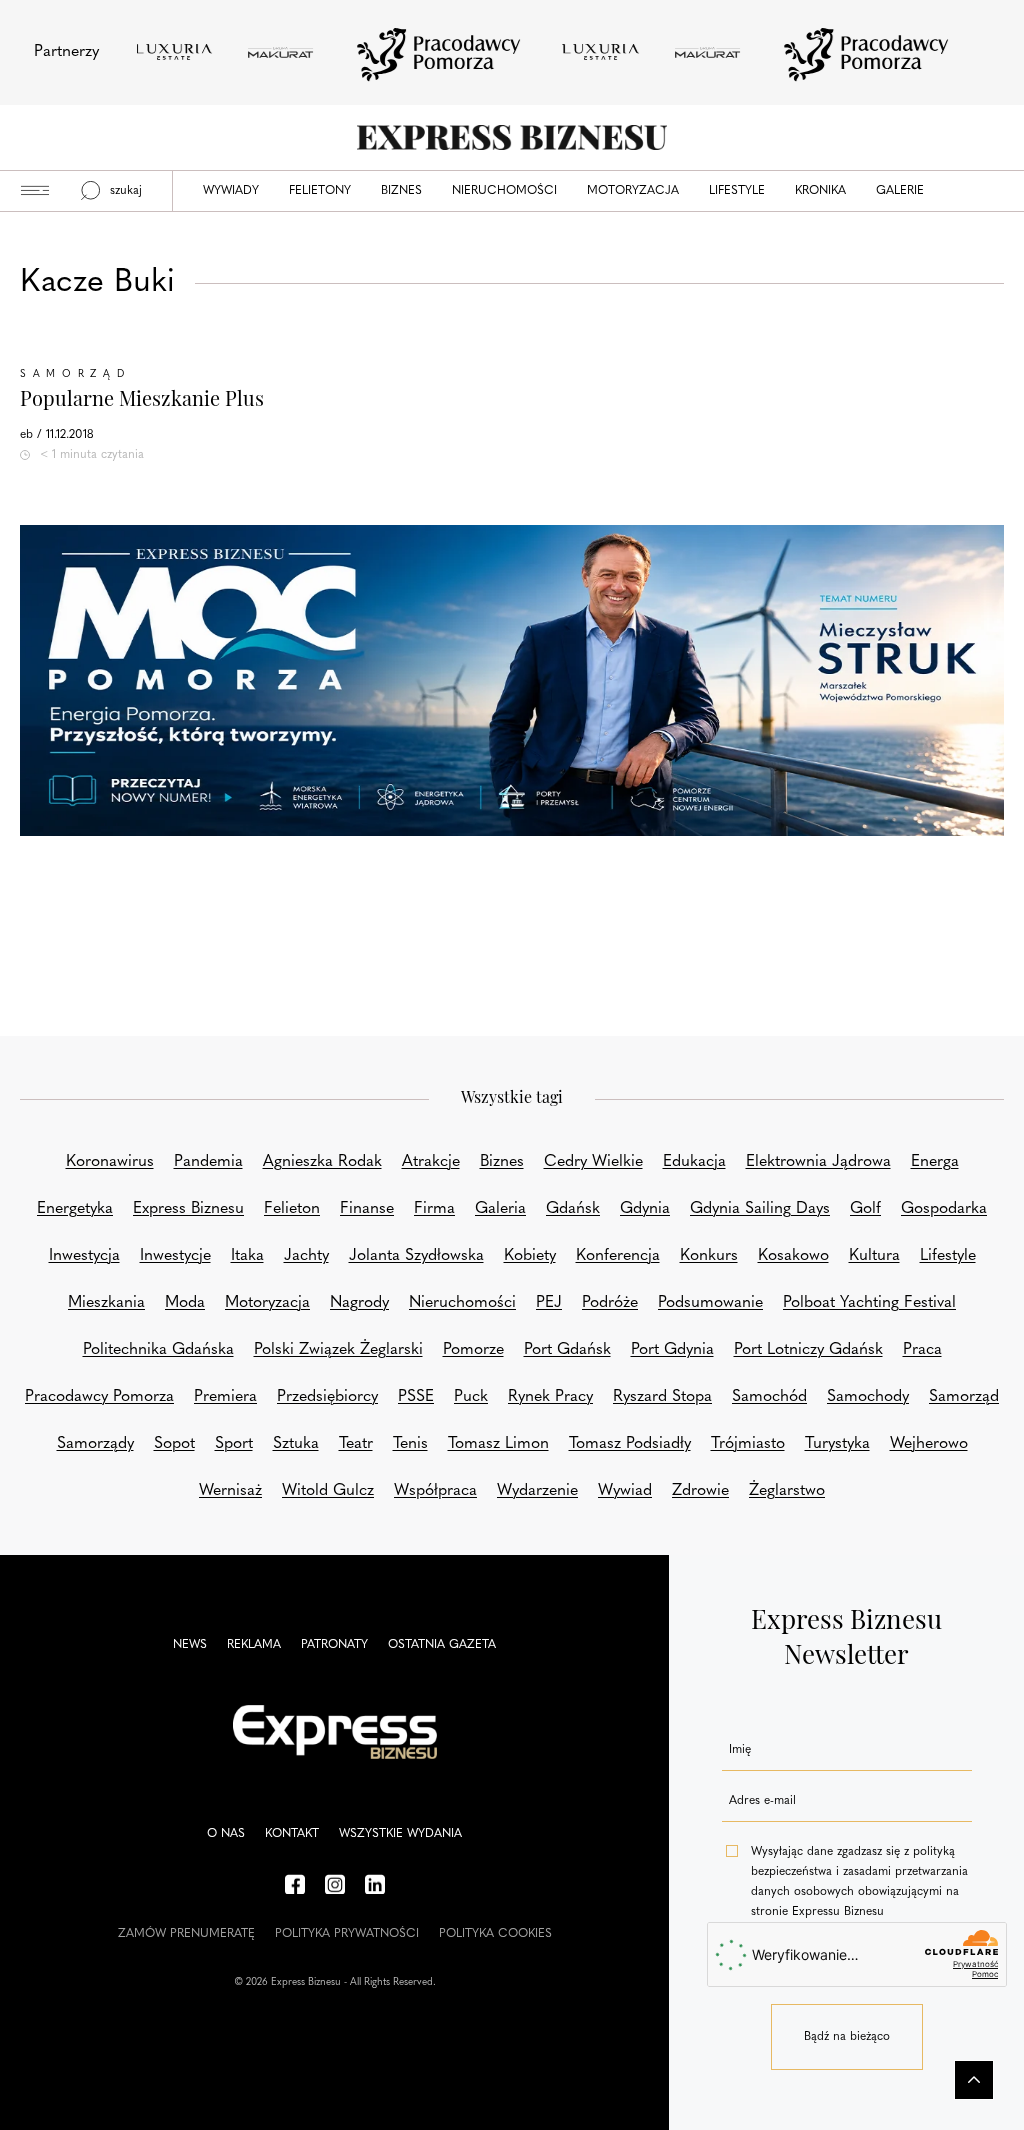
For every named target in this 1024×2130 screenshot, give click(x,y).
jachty (306, 1256)
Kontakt (292, 1834)
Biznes (401, 191)
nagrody (359, 1303)
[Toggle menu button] (35, 191)
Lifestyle (737, 191)
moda (185, 1303)
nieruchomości (462, 1303)
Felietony (320, 191)
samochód (769, 1397)
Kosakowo (793, 1256)
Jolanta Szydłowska (416, 1256)
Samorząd (75, 374)
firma (434, 1209)
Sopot (174, 1444)
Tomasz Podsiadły (630, 1444)
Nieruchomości (504, 191)
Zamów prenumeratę (186, 1934)
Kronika (820, 191)
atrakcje (431, 1162)
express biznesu (188, 1209)
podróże (610, 1303)
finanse (367, 1209)
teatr (356, 1444)
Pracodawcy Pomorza (99, 1397)
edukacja (694, 1162)
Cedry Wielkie (593, 1162)
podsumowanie (710, 1303)
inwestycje (175, 1256)
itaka (247, 1256)
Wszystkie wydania (400, 1834)
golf (865, 1209)
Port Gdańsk (567, 1350)
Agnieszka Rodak (322, 1162)
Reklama (254, 1645)
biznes (502, 1162)
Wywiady (231, 191)
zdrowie (700, 1491)
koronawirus (110, 1162)
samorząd (964, 1397)
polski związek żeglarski (338, 1350)
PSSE (416, 1397)
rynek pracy (550, 1397)
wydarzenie (537, 1491)
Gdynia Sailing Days (760, 1209)
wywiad (625, 1491)
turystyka (837, 1444)
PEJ (549, 1303)
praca (922, 1350)
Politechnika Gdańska (158, 1350)
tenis (410, 1444)
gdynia (645, 1209)
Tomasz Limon (498, 1444)
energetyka (75, 1209)
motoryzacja (267, 1303)
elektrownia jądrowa (818, 1162)
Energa (935, 1162)
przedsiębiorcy (327, 1397)
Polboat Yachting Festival (869, 1303)
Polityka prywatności (347, 1934)
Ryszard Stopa (662, 1397)
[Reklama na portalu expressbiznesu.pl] (512, 680)
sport (234, 1444)
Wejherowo (929, 1444)
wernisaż (230, 1491)
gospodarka (944, 1209)
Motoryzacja (633, 191)
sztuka (296, 1444)
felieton (292, 1209)
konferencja (618, 1256)
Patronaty (334, 1645)
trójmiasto (748, 1444)
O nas (226, 1834)
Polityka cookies (495, 1934)
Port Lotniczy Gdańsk (808, 1350)
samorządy (95, 1444)
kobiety (530, 1256)
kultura (874, 1256)
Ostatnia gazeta (442, 1645)
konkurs (709, 1256)
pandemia (208, 1162)
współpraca (435, 1491)
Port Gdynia (672, 1350)
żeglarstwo (787, 1491)
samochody (868, 1397)
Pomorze (473, 1350)
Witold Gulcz (328, 1491)
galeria (500, 1209)
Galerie (900, 191)
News (190, 1645)
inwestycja (84, 1256)
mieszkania (106, 1303)
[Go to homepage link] (512, 137)
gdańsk (573, 1209)
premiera (225, 1397)
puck (471, 1397)
